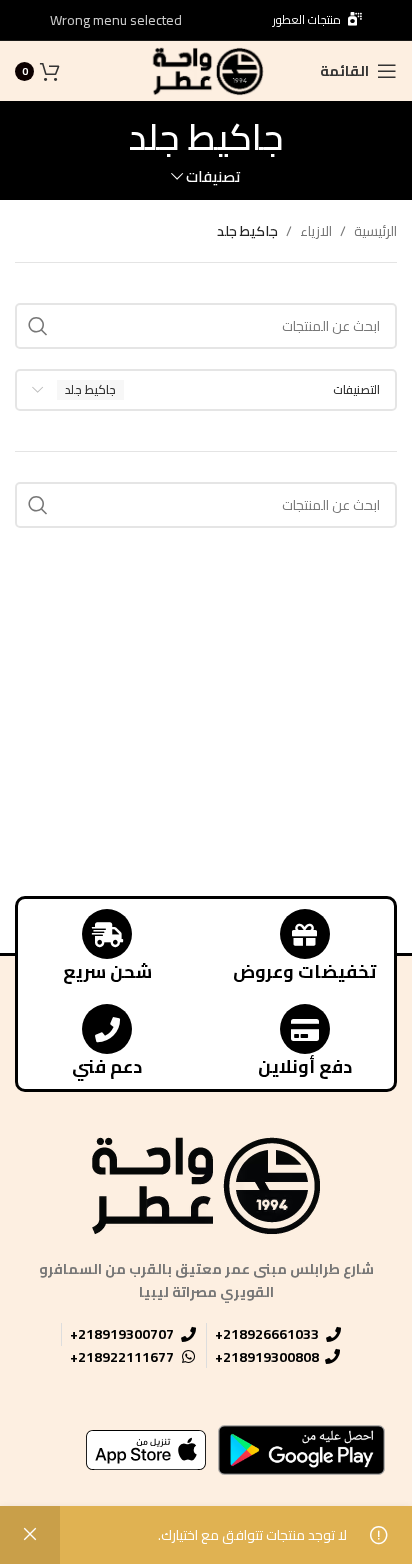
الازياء (316, 231)
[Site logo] (206, 70)
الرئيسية (375, 231)
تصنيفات (213, 176)
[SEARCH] (38, 326)
